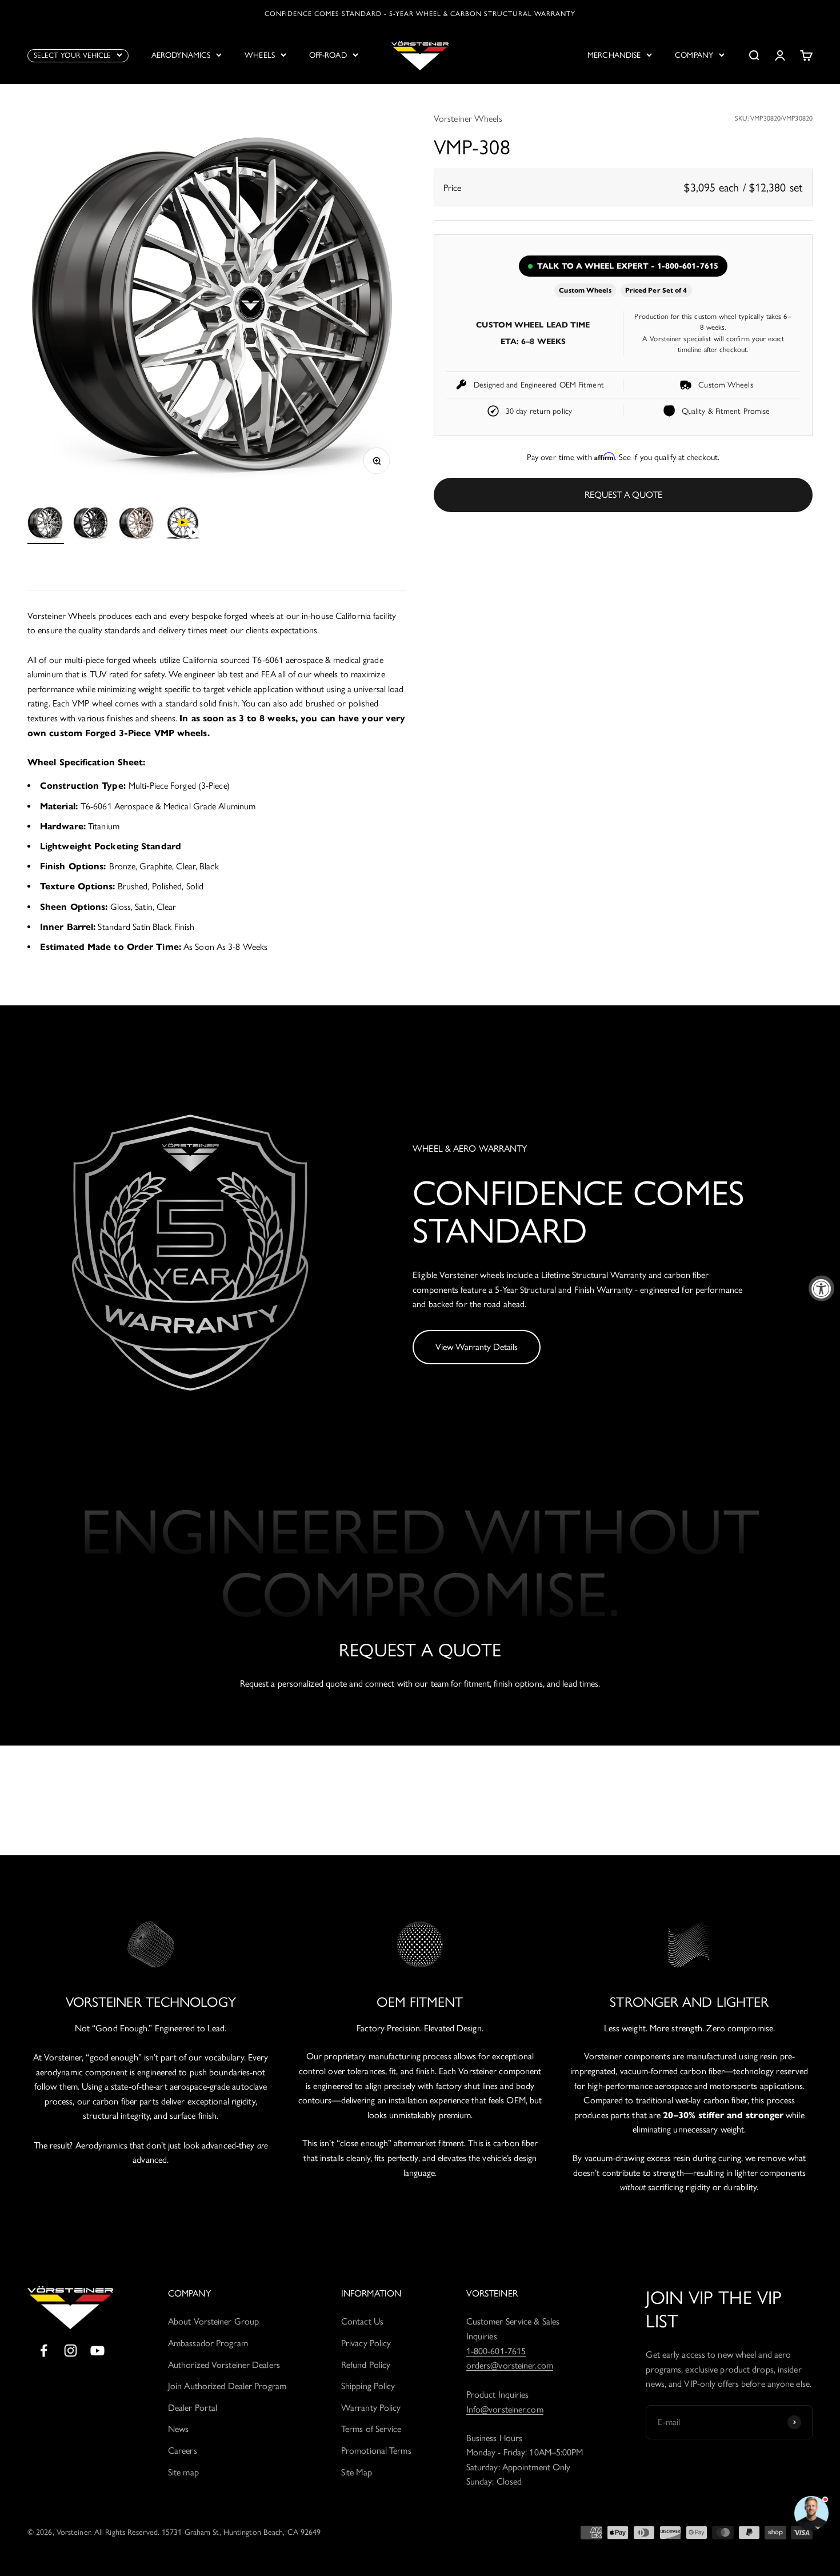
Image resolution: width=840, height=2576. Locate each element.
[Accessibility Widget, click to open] (821, 1288)
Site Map (357, 2472)
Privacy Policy (366, 2343)
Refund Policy (366, 2365)
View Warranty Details (477, 1347)
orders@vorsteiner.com (510, 2365)
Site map (183, 2472)
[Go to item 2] (91, 524)
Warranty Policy (371, 2408)
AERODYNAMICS (181, 55)
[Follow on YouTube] (97, 2351)
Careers (183, 2451)
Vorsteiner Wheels (468, 119)
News (178, 2429)
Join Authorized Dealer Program (227, 2386)
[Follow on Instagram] (71, 2351)
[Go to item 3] (137, 524)
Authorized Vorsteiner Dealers (224, 2365)
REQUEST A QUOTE (623, 495)
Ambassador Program (208, 2343)
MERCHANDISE (614, 55)
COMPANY (694, 55)
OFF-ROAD (328, 55)
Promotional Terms (376, 2451)
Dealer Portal (193, 2408)
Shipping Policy (368, 2386)
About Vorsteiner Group (213, 2321)
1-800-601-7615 (496, 2351)
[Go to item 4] (183, 524)
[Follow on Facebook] (44, 2351)
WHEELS (260, 55)
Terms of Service (371, 2429)
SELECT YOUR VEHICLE (72, 55)
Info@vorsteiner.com (505, 2409)
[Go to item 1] (46, 524)
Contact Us (362, 2321)
